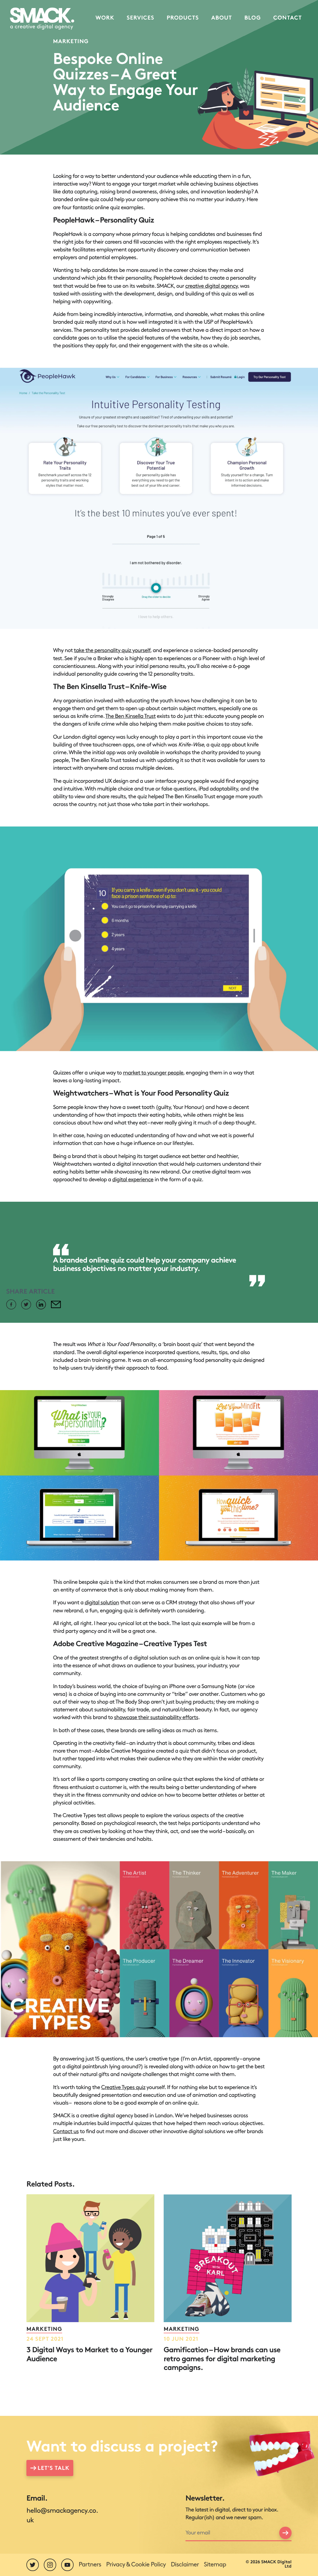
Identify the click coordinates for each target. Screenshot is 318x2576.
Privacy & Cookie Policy (136, 2565)
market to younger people (153, 1073)
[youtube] (67, 2565)
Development (141, 89)
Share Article (30, 1292)
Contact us (66, 2132)
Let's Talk (53, 2469)
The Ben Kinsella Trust (130, 716)
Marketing (140, 77)
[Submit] (285, 2533)
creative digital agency (211, 286)
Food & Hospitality (105, 72)
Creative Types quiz (123, 2088)
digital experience (133, 1180)
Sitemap (215, 2565)
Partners (90, 2565)
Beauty (105, 43)
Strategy (141, 54)
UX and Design (141, 66)
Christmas (141, 43)
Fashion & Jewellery (105, 57)
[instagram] (50, 2565)
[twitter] (33, 2565)
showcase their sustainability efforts (156, 1718)
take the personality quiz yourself (112, 651)
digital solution (102, 1603)
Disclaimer (185, 2565)
